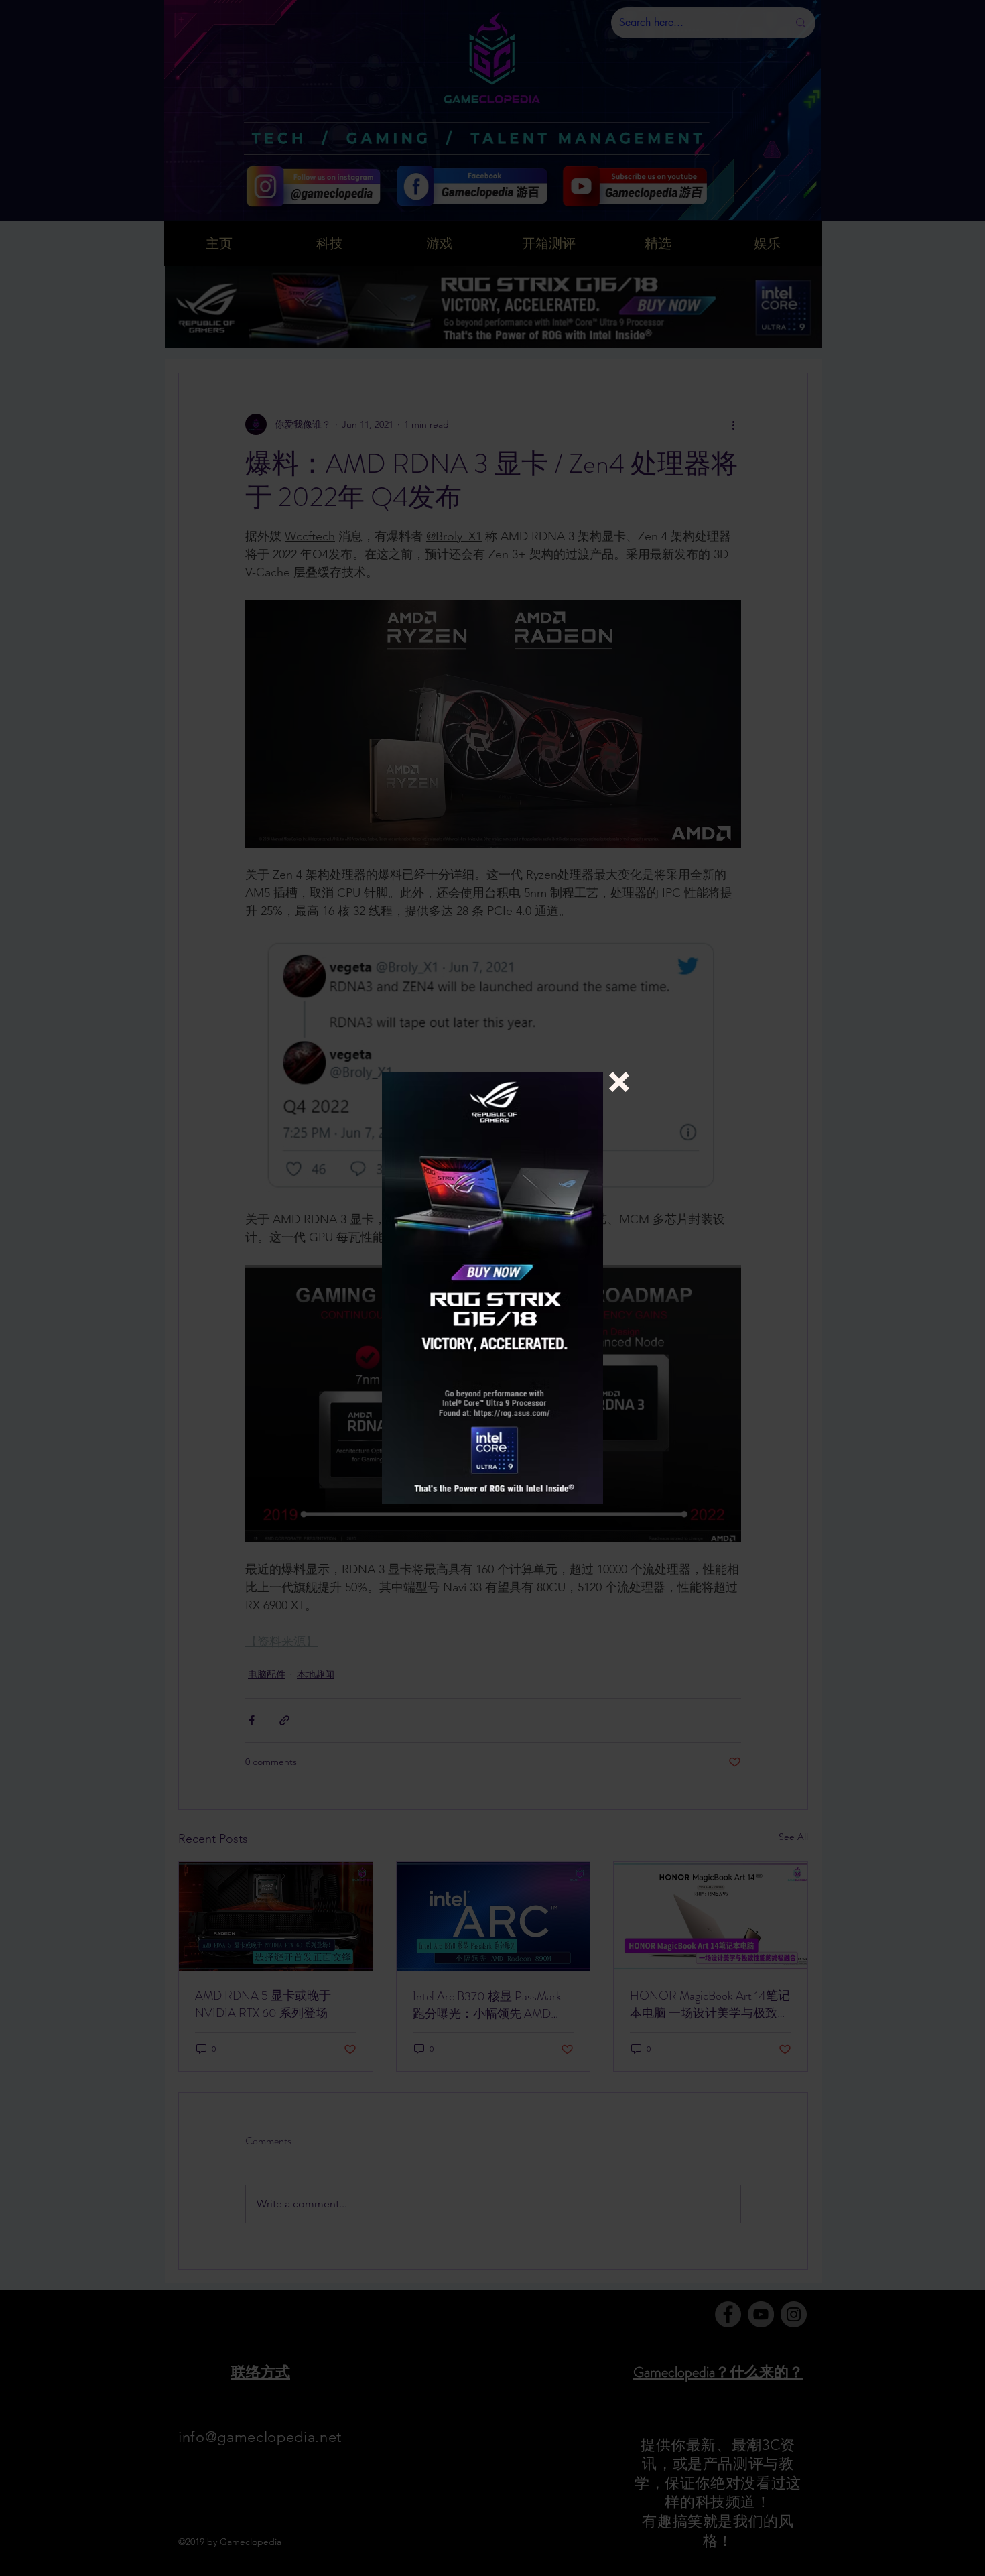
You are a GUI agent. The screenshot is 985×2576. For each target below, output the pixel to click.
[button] (619, 1082)
